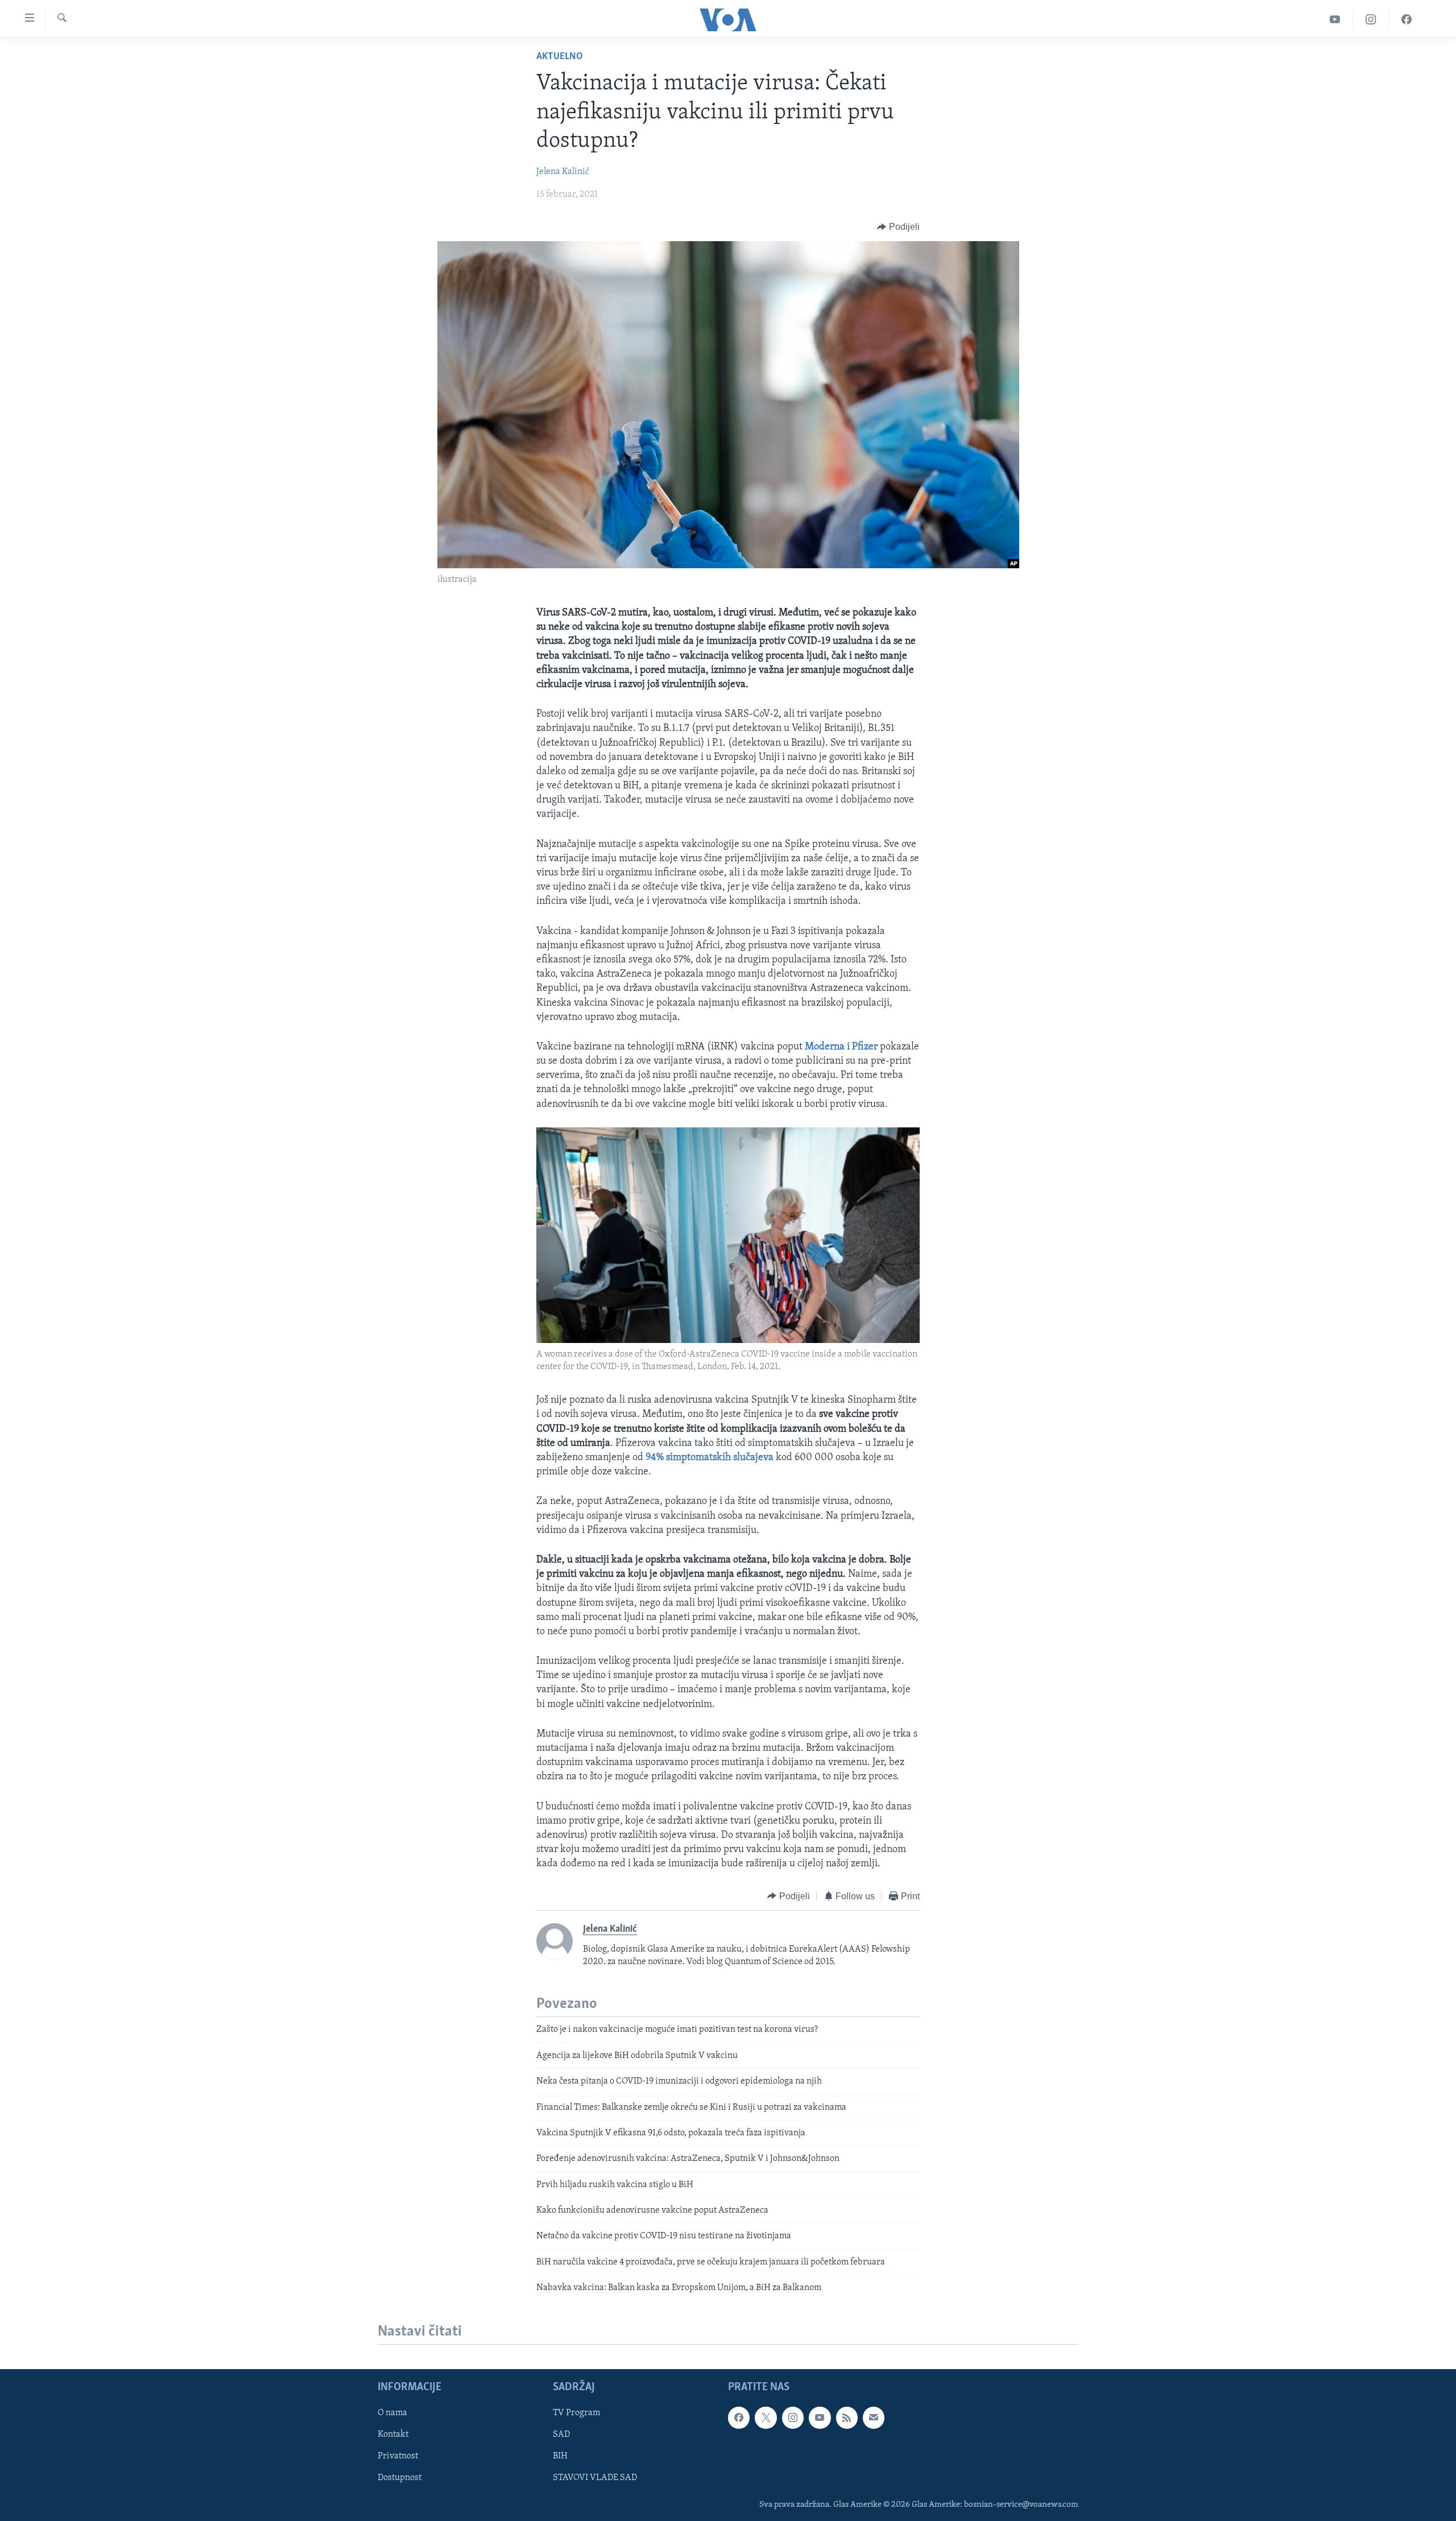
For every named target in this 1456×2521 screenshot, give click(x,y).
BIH (560, 2456)
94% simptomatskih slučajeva (710, 1458)
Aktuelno (560, 57)
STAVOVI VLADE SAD (595, 2478)
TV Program (576, 2413)
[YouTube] (1335, 20)
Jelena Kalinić (563, 172)
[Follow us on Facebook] (739, 2417)
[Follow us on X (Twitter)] (766, 2417)
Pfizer (865, 1047)
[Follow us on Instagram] (793, 2417)
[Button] (898, 227)
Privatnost (398, 2456)
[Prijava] (874, 2417)
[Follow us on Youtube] (820, 2417)
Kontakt (393, 2435)
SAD (561, 2435)
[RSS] (847, 2417)
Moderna (825, 1047)
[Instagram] (1371, 20)
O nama (392, 2413)
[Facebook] (1407, 20)
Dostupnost (400, 2478)
